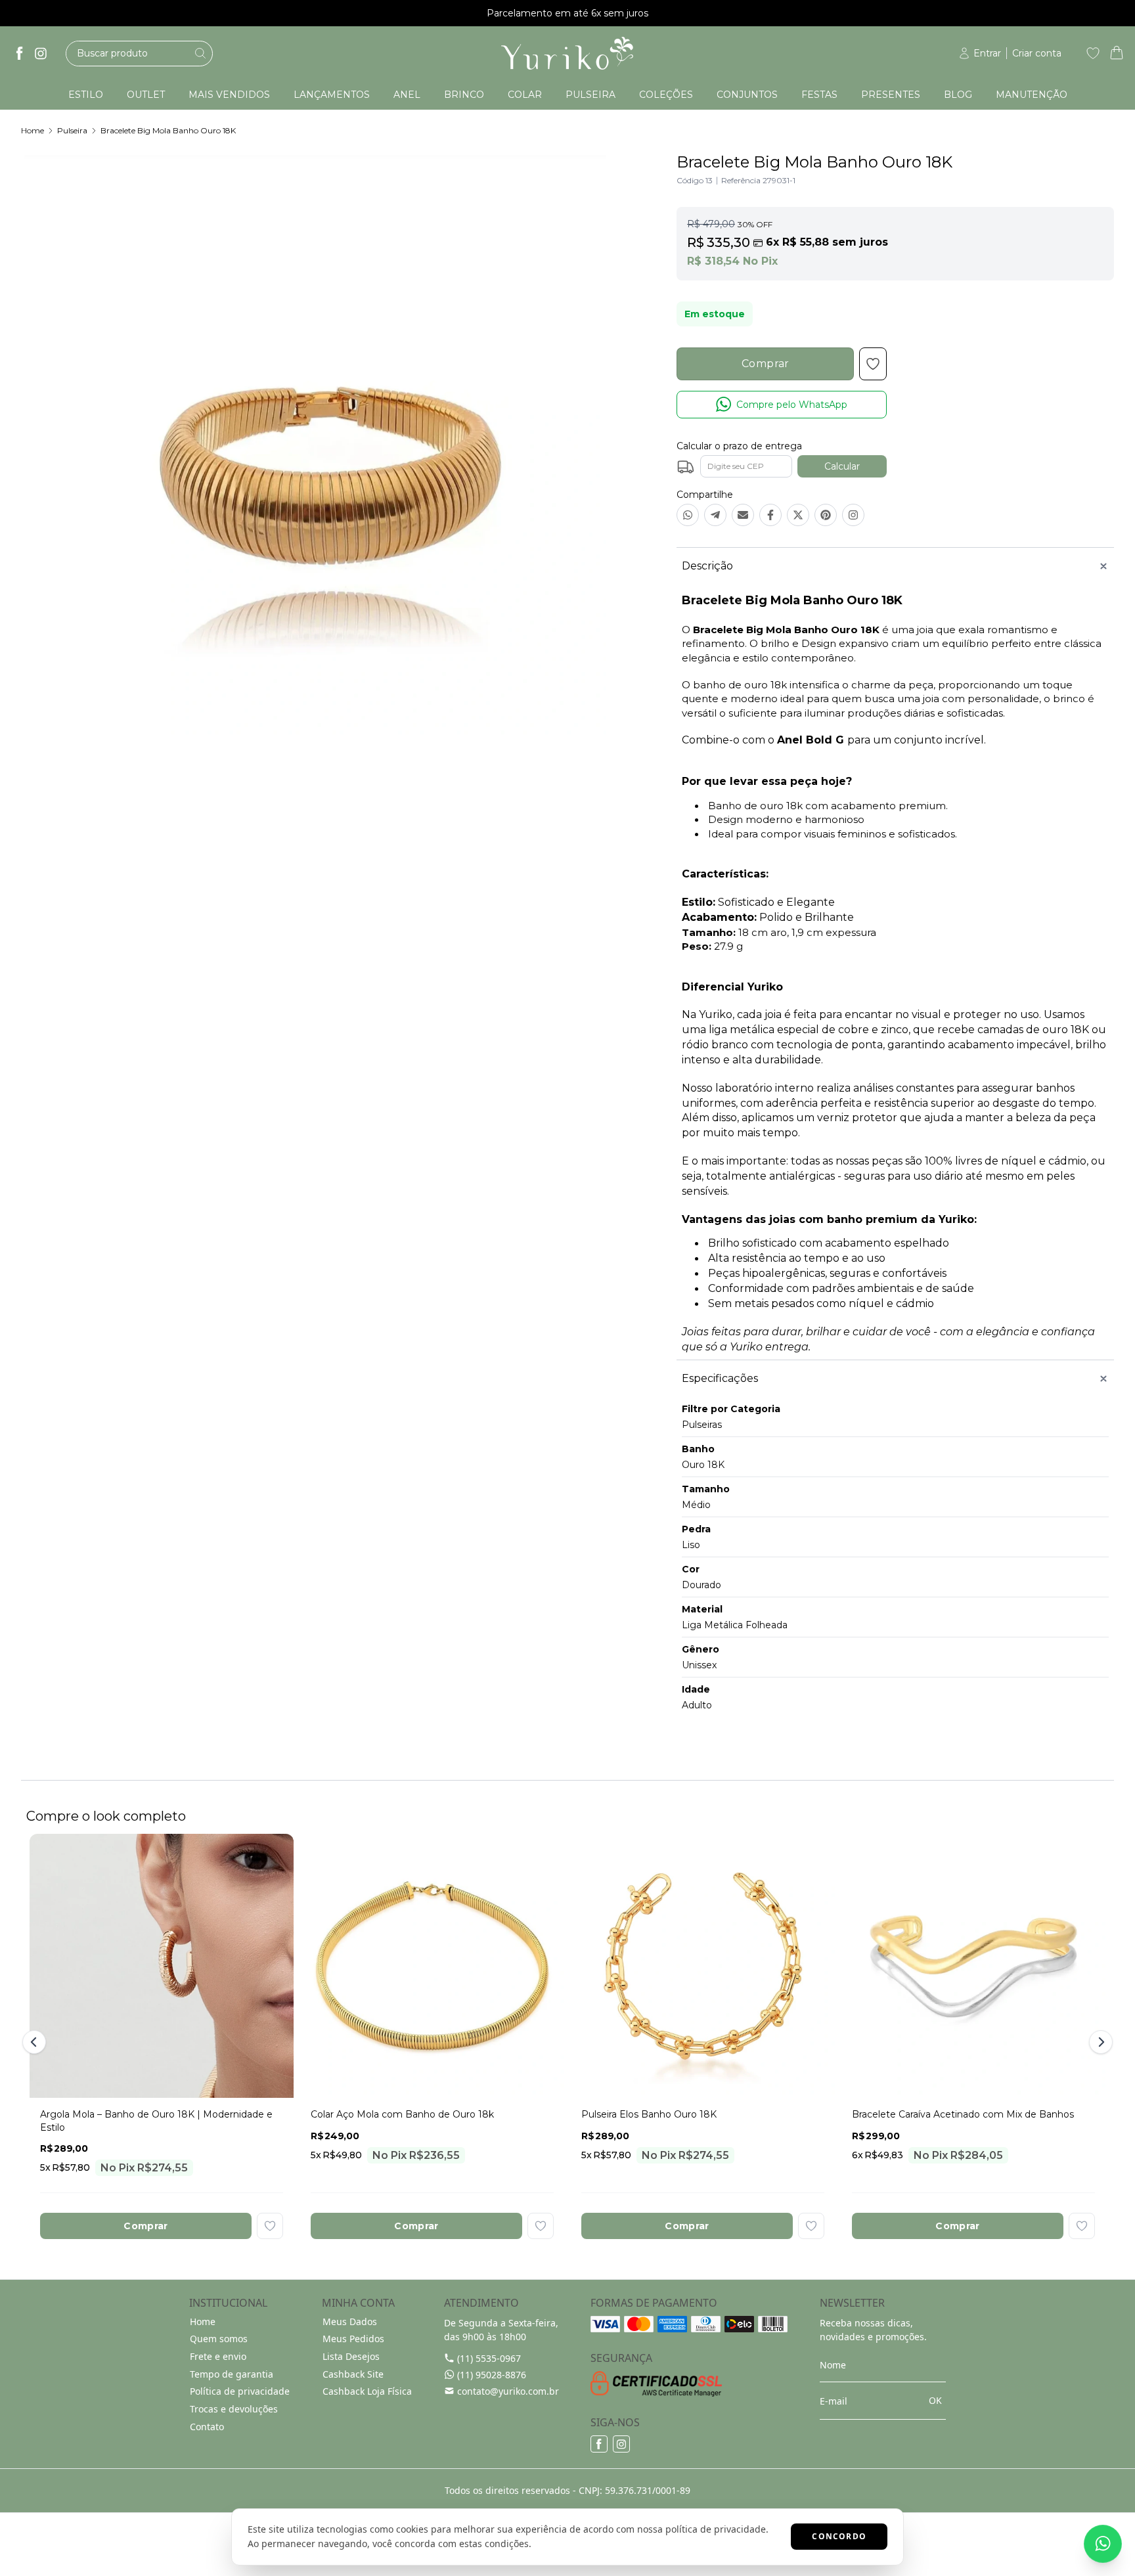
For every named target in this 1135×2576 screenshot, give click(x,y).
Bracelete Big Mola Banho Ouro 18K (168, 130)
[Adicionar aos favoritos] (270, 2226)
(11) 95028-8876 (492, 2375)
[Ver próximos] (1099, 2042)
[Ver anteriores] (36, 2042)
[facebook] (20, 53)
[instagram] (41, 53)
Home (33, 130)
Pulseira (72, 130)
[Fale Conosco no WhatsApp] (1103, 2544)
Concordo (839, 2536)
